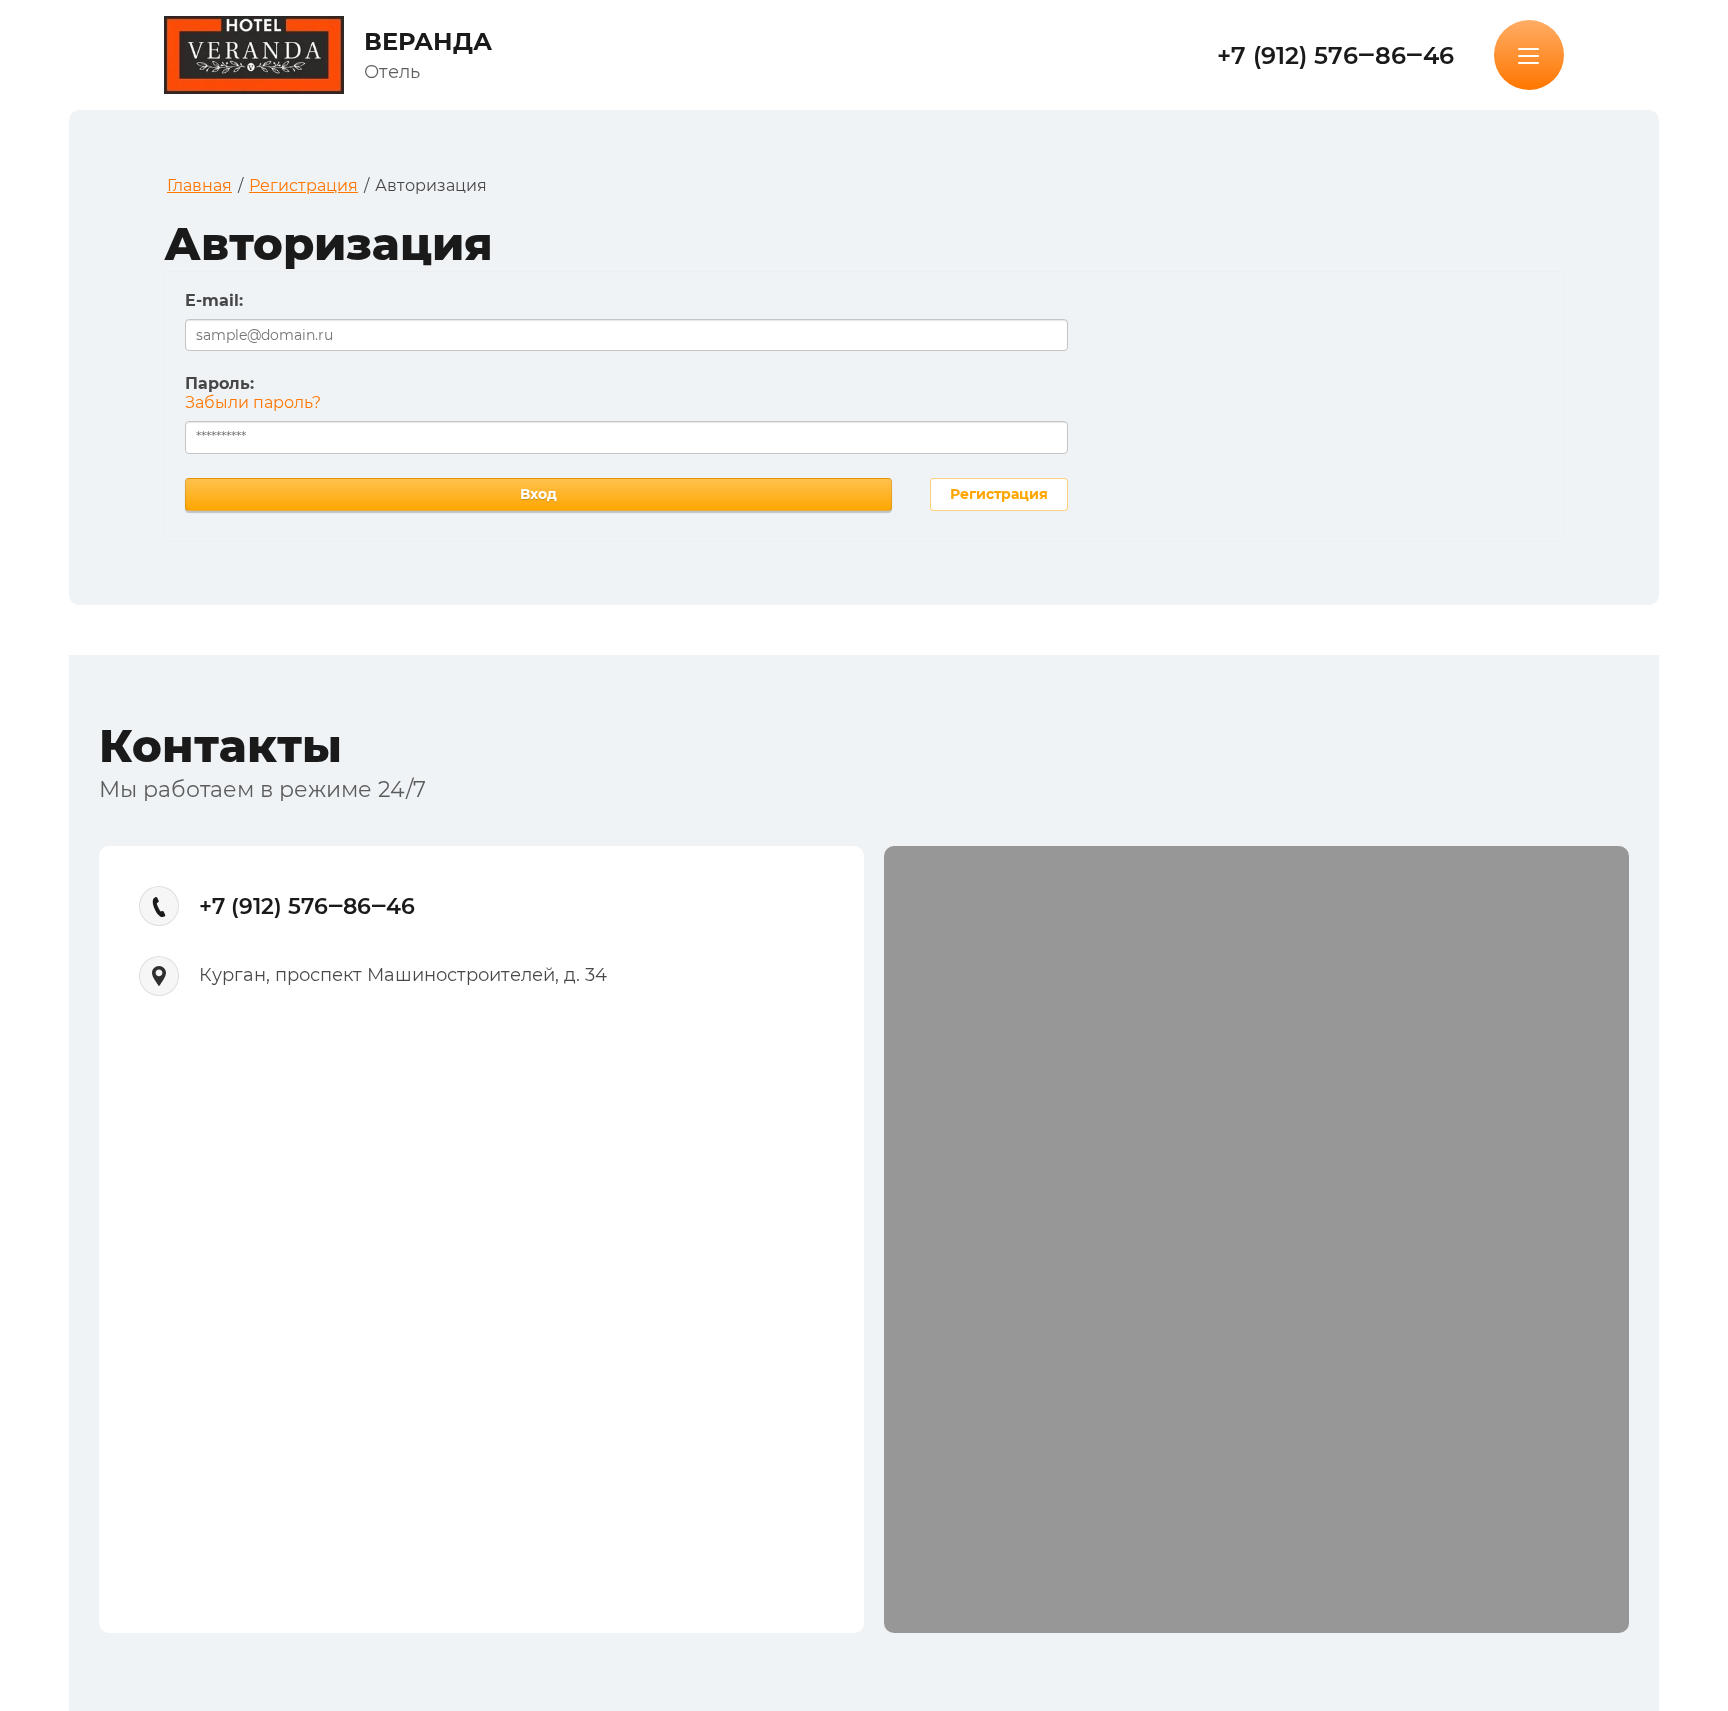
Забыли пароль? (253, 402)
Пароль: (219, 383)
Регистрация (999, 494)
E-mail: (214, 300)
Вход (538, 494)
